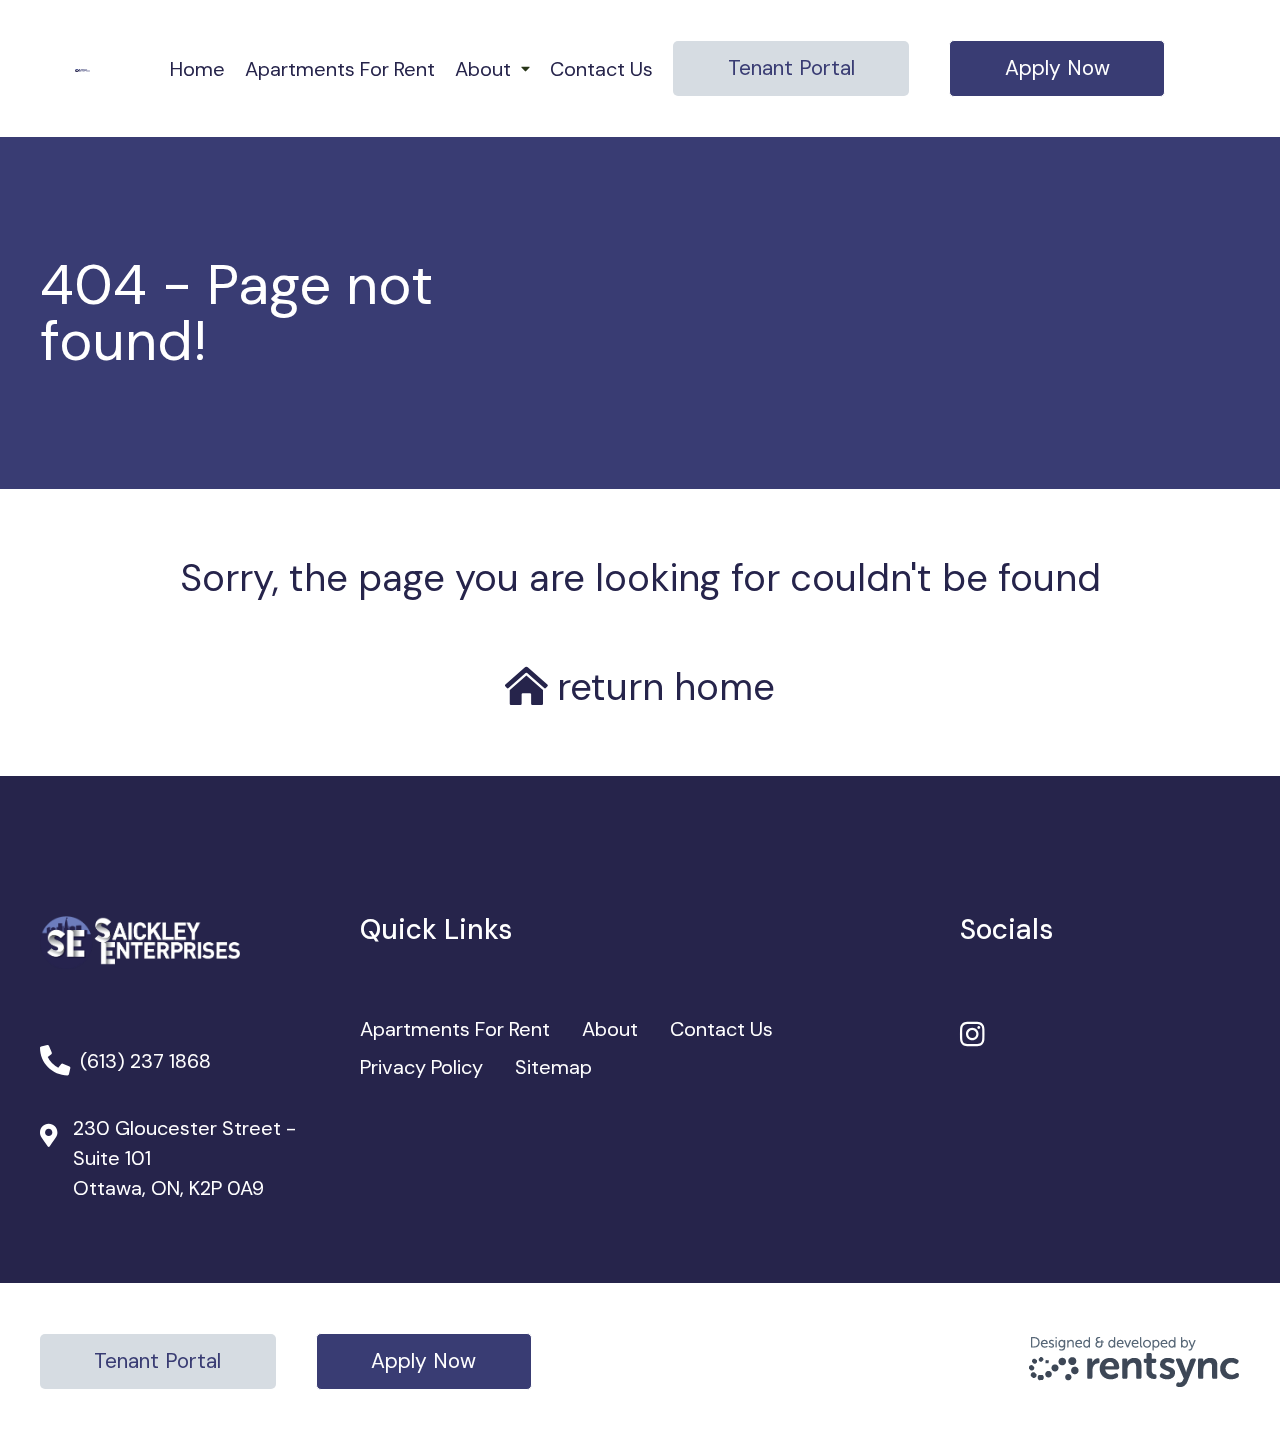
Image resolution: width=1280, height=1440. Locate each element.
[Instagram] (972, 1035)
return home (661, 686)
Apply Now (1057, 68)
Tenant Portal (791, 68)
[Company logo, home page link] (82, 69)
